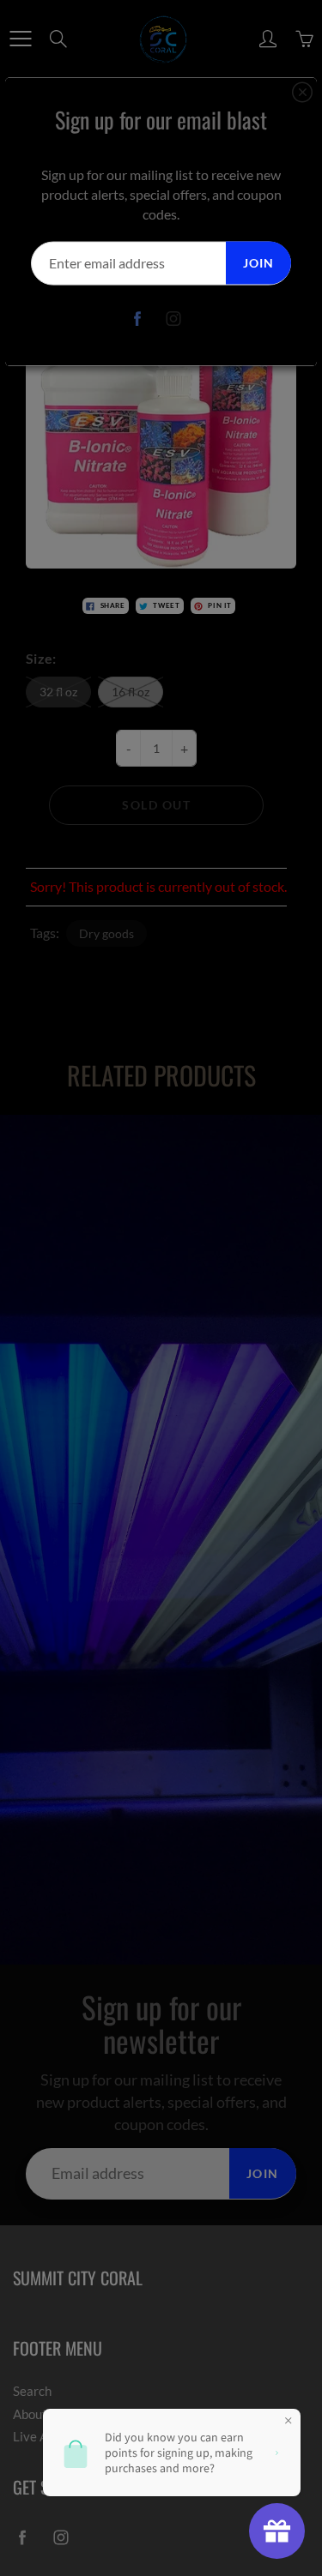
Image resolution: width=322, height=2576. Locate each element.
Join (258, 262)
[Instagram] (173, 319)
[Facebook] (137, 319)
